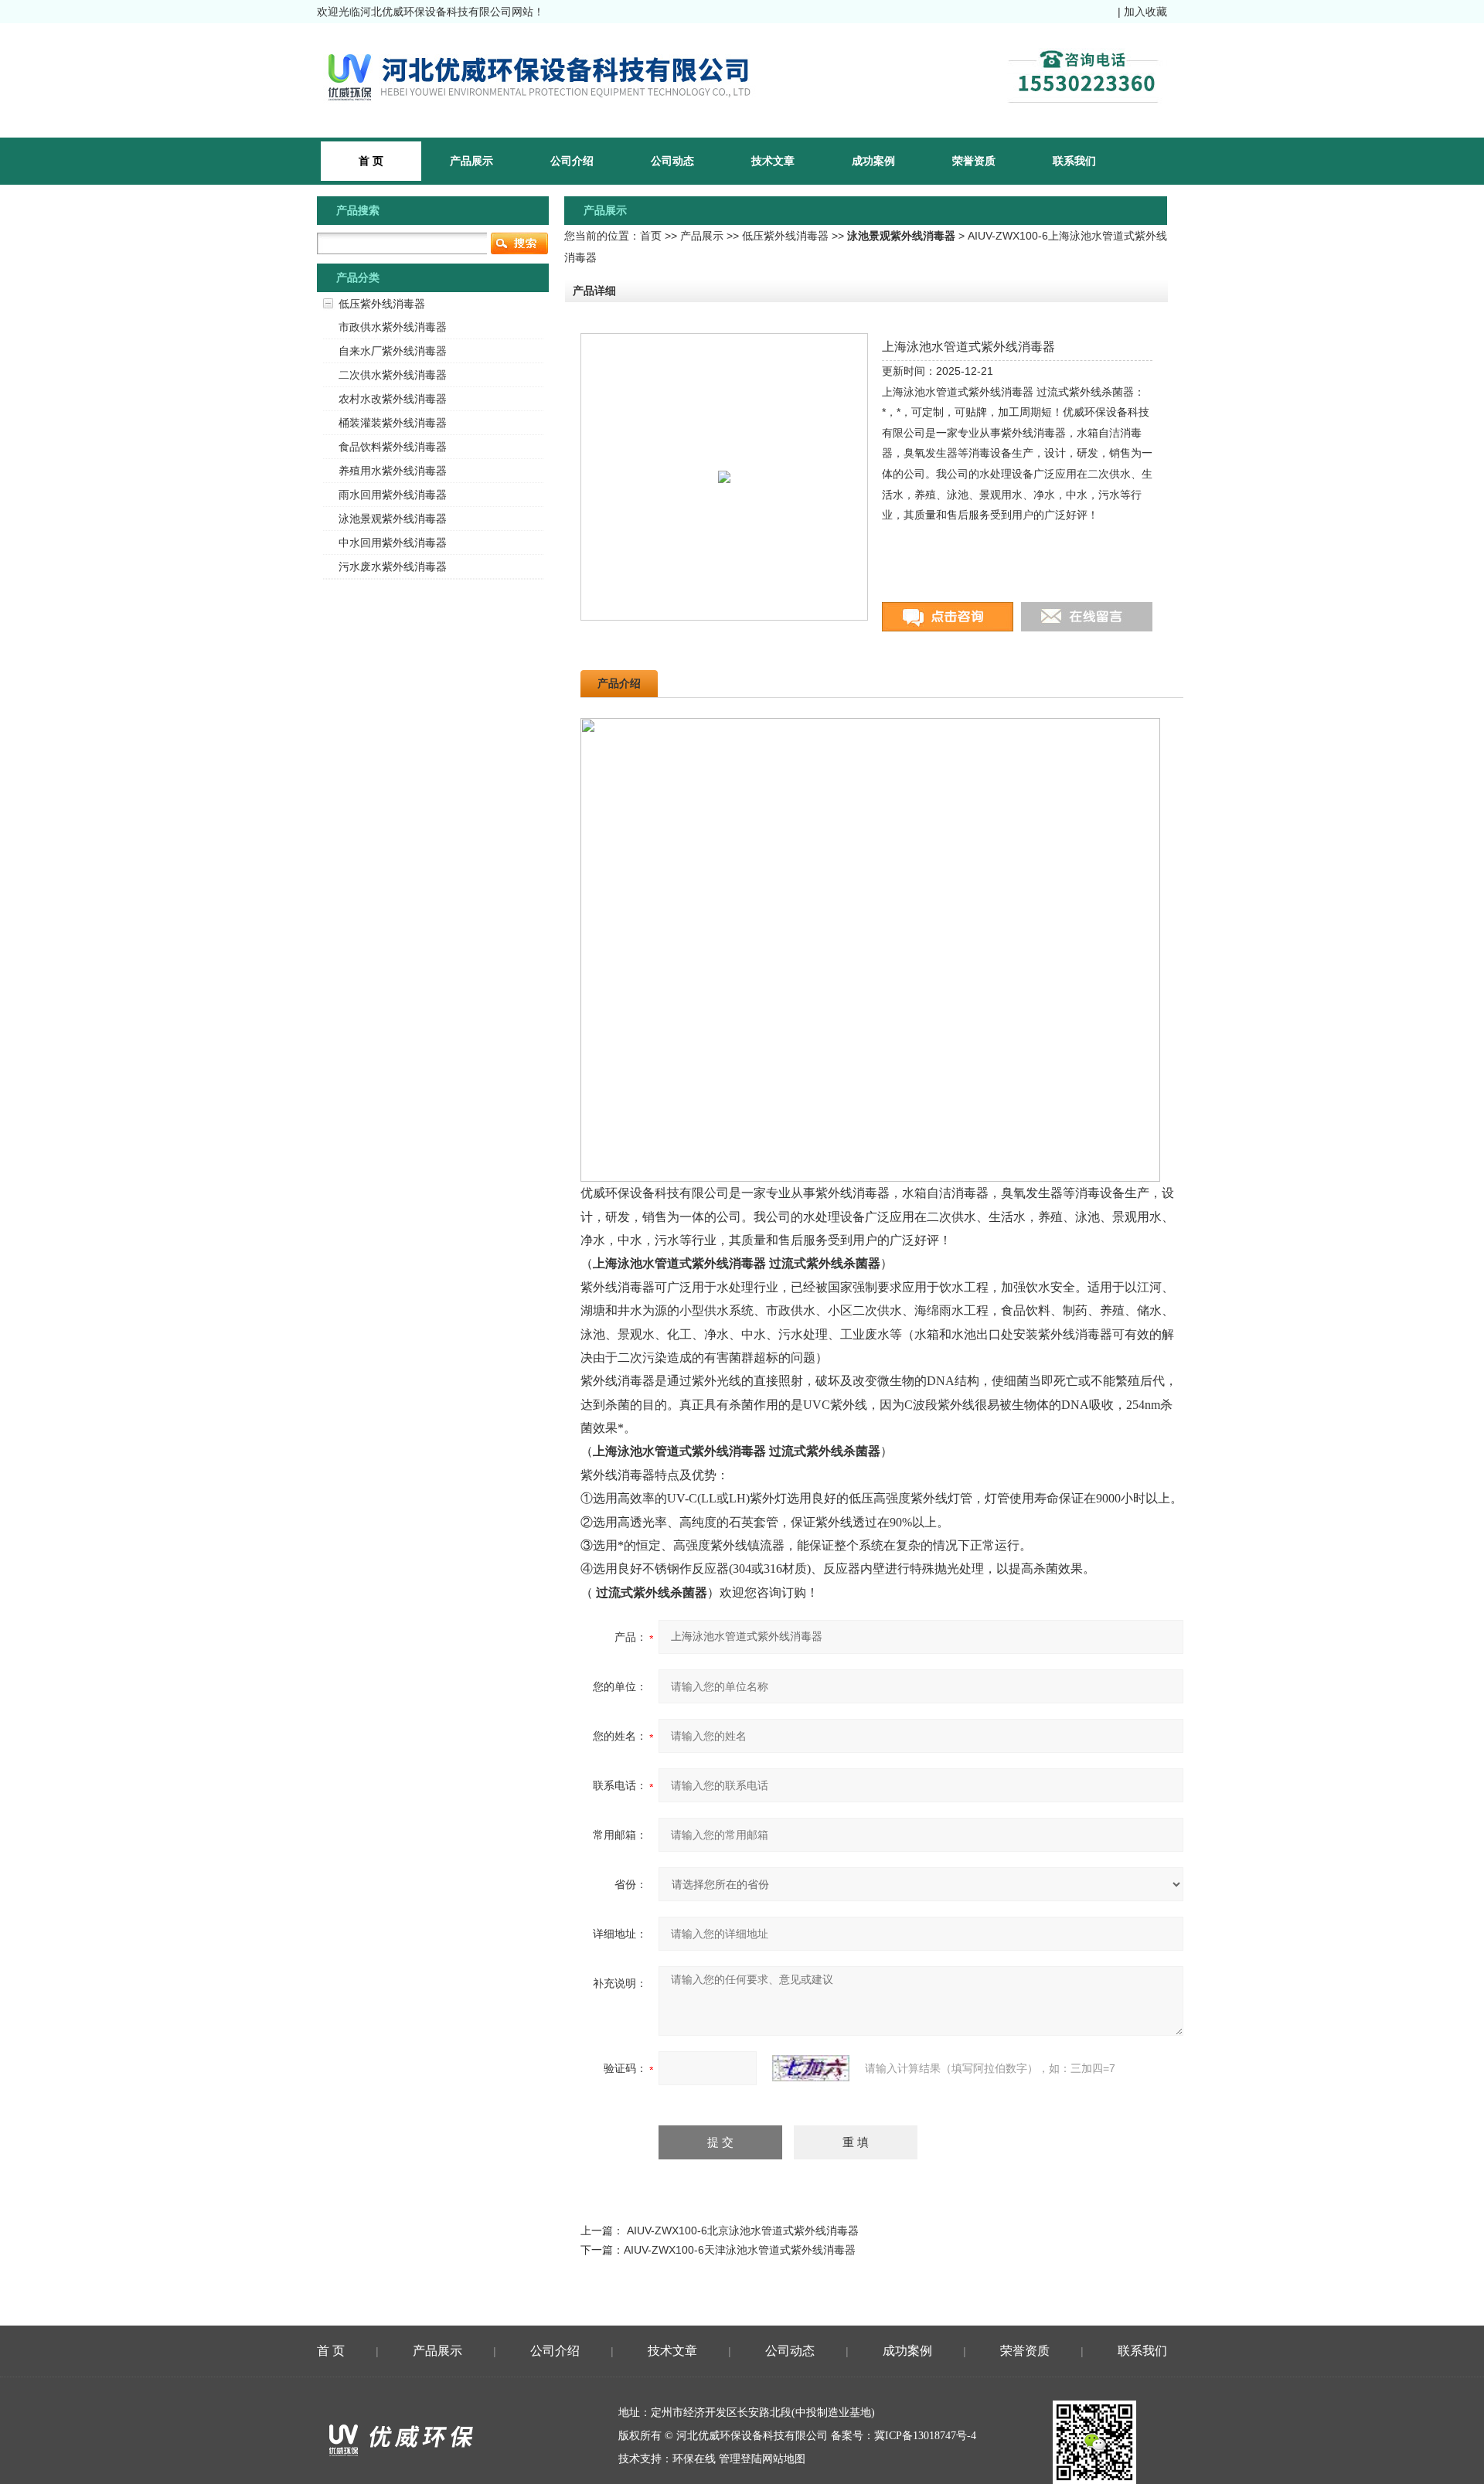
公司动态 (672, 161)
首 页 (331, 2351)
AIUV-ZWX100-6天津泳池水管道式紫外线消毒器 (740, 2250)
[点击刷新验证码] (811, 2068)
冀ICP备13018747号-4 (925, 2436)
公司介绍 (572, 161)
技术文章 (773, 161)
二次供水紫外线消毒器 (393, 375)
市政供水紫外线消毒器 (393, 327)
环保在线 (694, 2459)
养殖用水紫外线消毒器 (393, 471)
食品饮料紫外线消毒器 (393, 447)
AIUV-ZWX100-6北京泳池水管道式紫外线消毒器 (743, 2230)
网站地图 (784, 2459)
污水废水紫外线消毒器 (393, 567)
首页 (651, 236)
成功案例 (873, 161)
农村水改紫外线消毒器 (393, 399)
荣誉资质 (974, 161)
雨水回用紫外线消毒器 (393, 495)
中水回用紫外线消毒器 (393, 543)
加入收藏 (1145, 12)
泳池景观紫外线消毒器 (393, 519)
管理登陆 (740, 2459)
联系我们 (1074, 161)
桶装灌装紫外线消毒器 (393, 423)
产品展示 (471, 161)
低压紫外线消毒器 (785, 236)
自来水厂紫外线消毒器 (393, 351)
